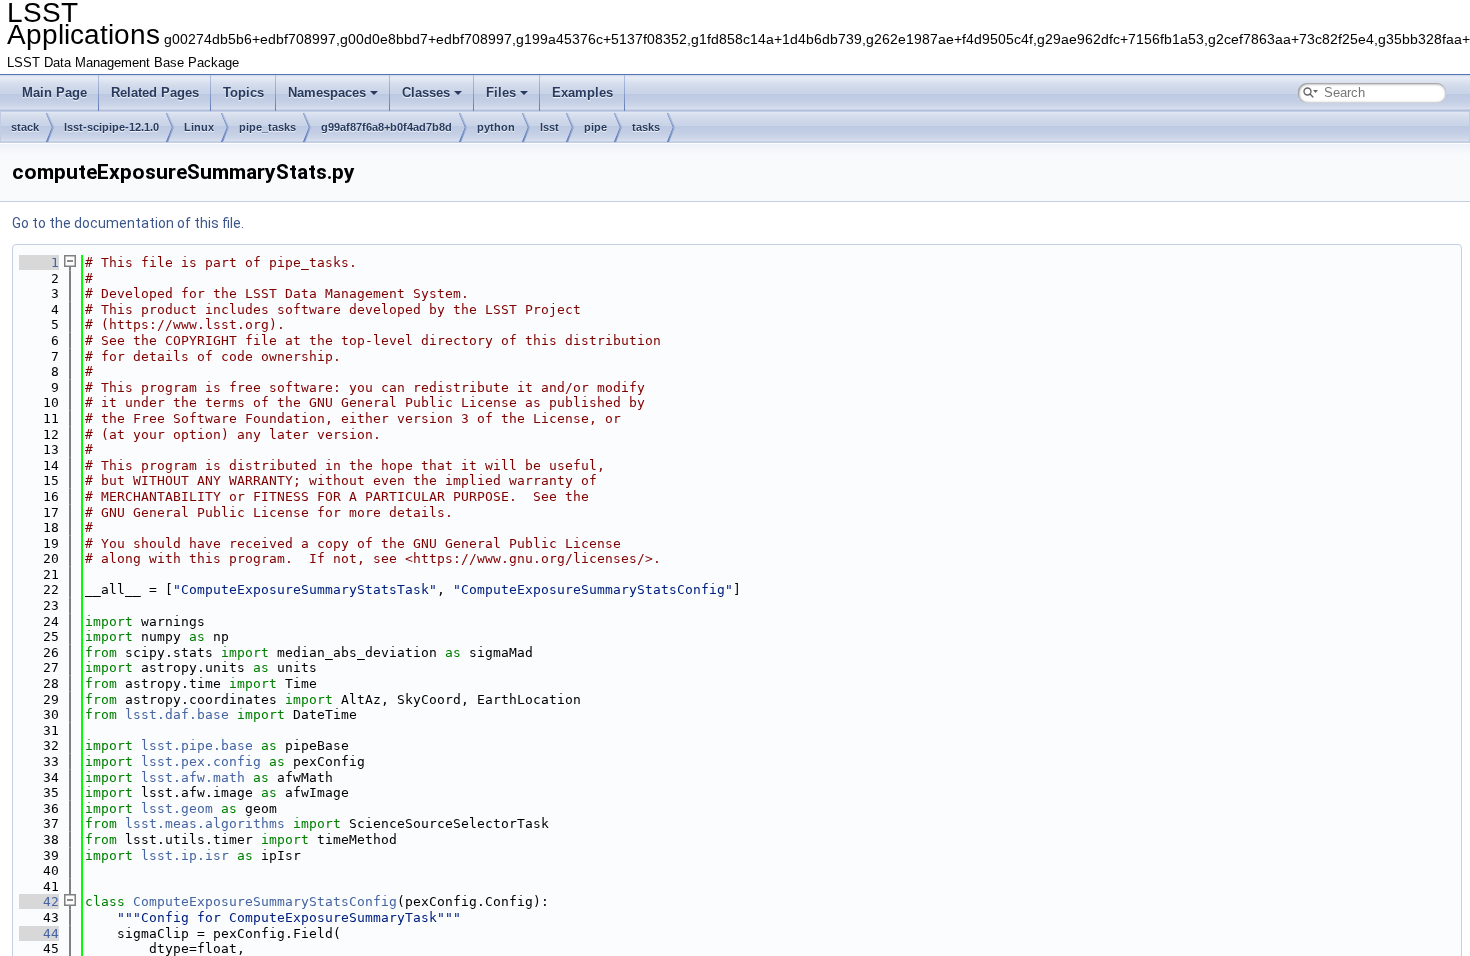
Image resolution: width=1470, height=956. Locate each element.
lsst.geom (177, 808)
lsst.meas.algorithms (205, 823)
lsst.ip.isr (185, 855)
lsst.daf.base (177, 714)
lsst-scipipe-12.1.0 (111, 127)
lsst (549, 127)
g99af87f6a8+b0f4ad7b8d (386, 127)
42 (39, 901)
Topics (243, 92)
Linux (199, 127)
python (496, 127)
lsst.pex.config (201, 761)
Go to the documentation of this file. (128, 223)
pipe (595, 127)
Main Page (54, 92)
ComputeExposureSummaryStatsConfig (265, 901)
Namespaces (327, 92)
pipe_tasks (267, 127)
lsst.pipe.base (197, 745)
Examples (582, 92)
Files (501, 92)
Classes (426, 92)
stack (25, 127)
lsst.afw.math (193, 777)
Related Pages (155, 92)
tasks (646, 127)
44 (39, 933)
